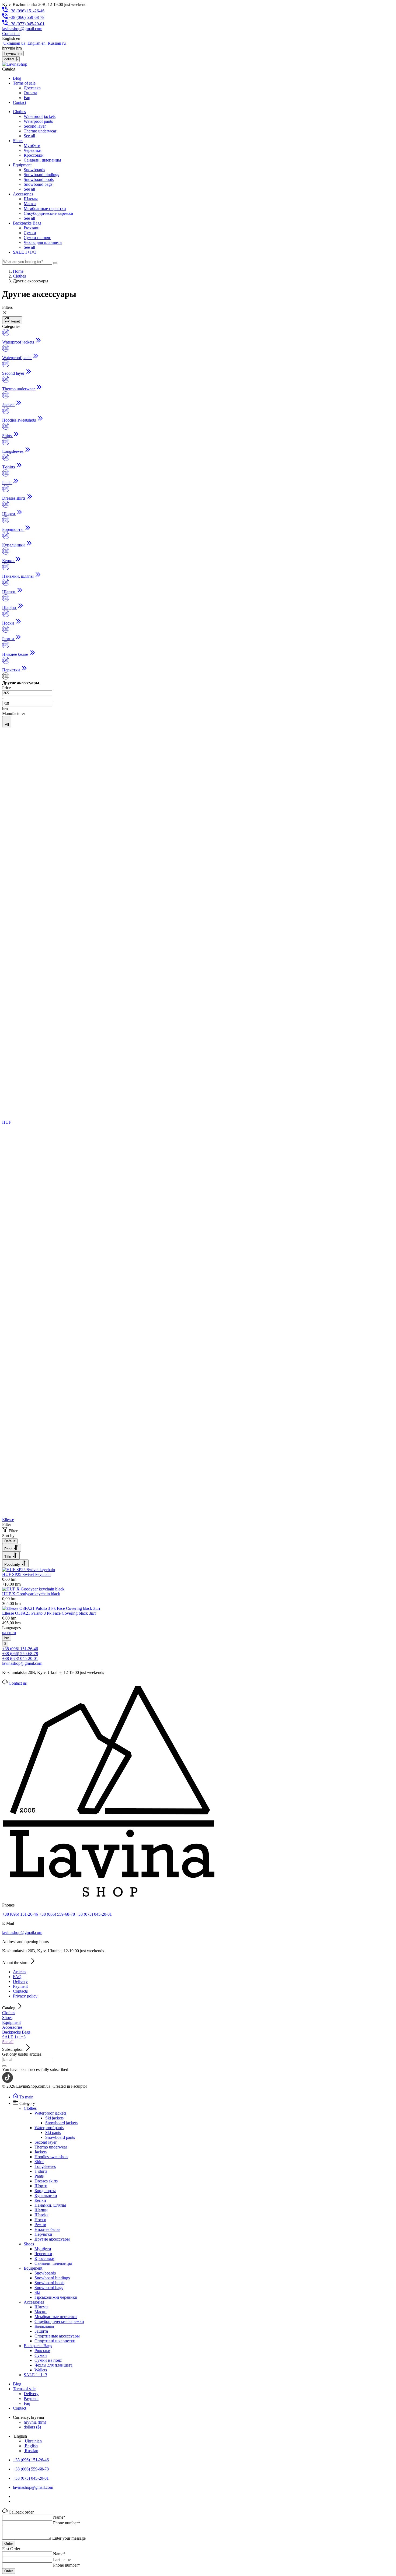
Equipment (11, 2022)
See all (29, 136)
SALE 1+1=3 (14, 2037)
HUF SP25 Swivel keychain (26, 1574)
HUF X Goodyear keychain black (31, 1594)
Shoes (7, 2018)
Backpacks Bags (16, 2032)
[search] (55, 263)
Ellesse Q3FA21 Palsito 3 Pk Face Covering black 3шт (49, 1613)
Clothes (9, 2013)
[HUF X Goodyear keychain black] (33, 1589)
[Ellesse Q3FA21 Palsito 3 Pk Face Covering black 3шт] (51, 1608)
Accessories (12, 2027)
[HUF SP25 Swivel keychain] (29, 1570)
